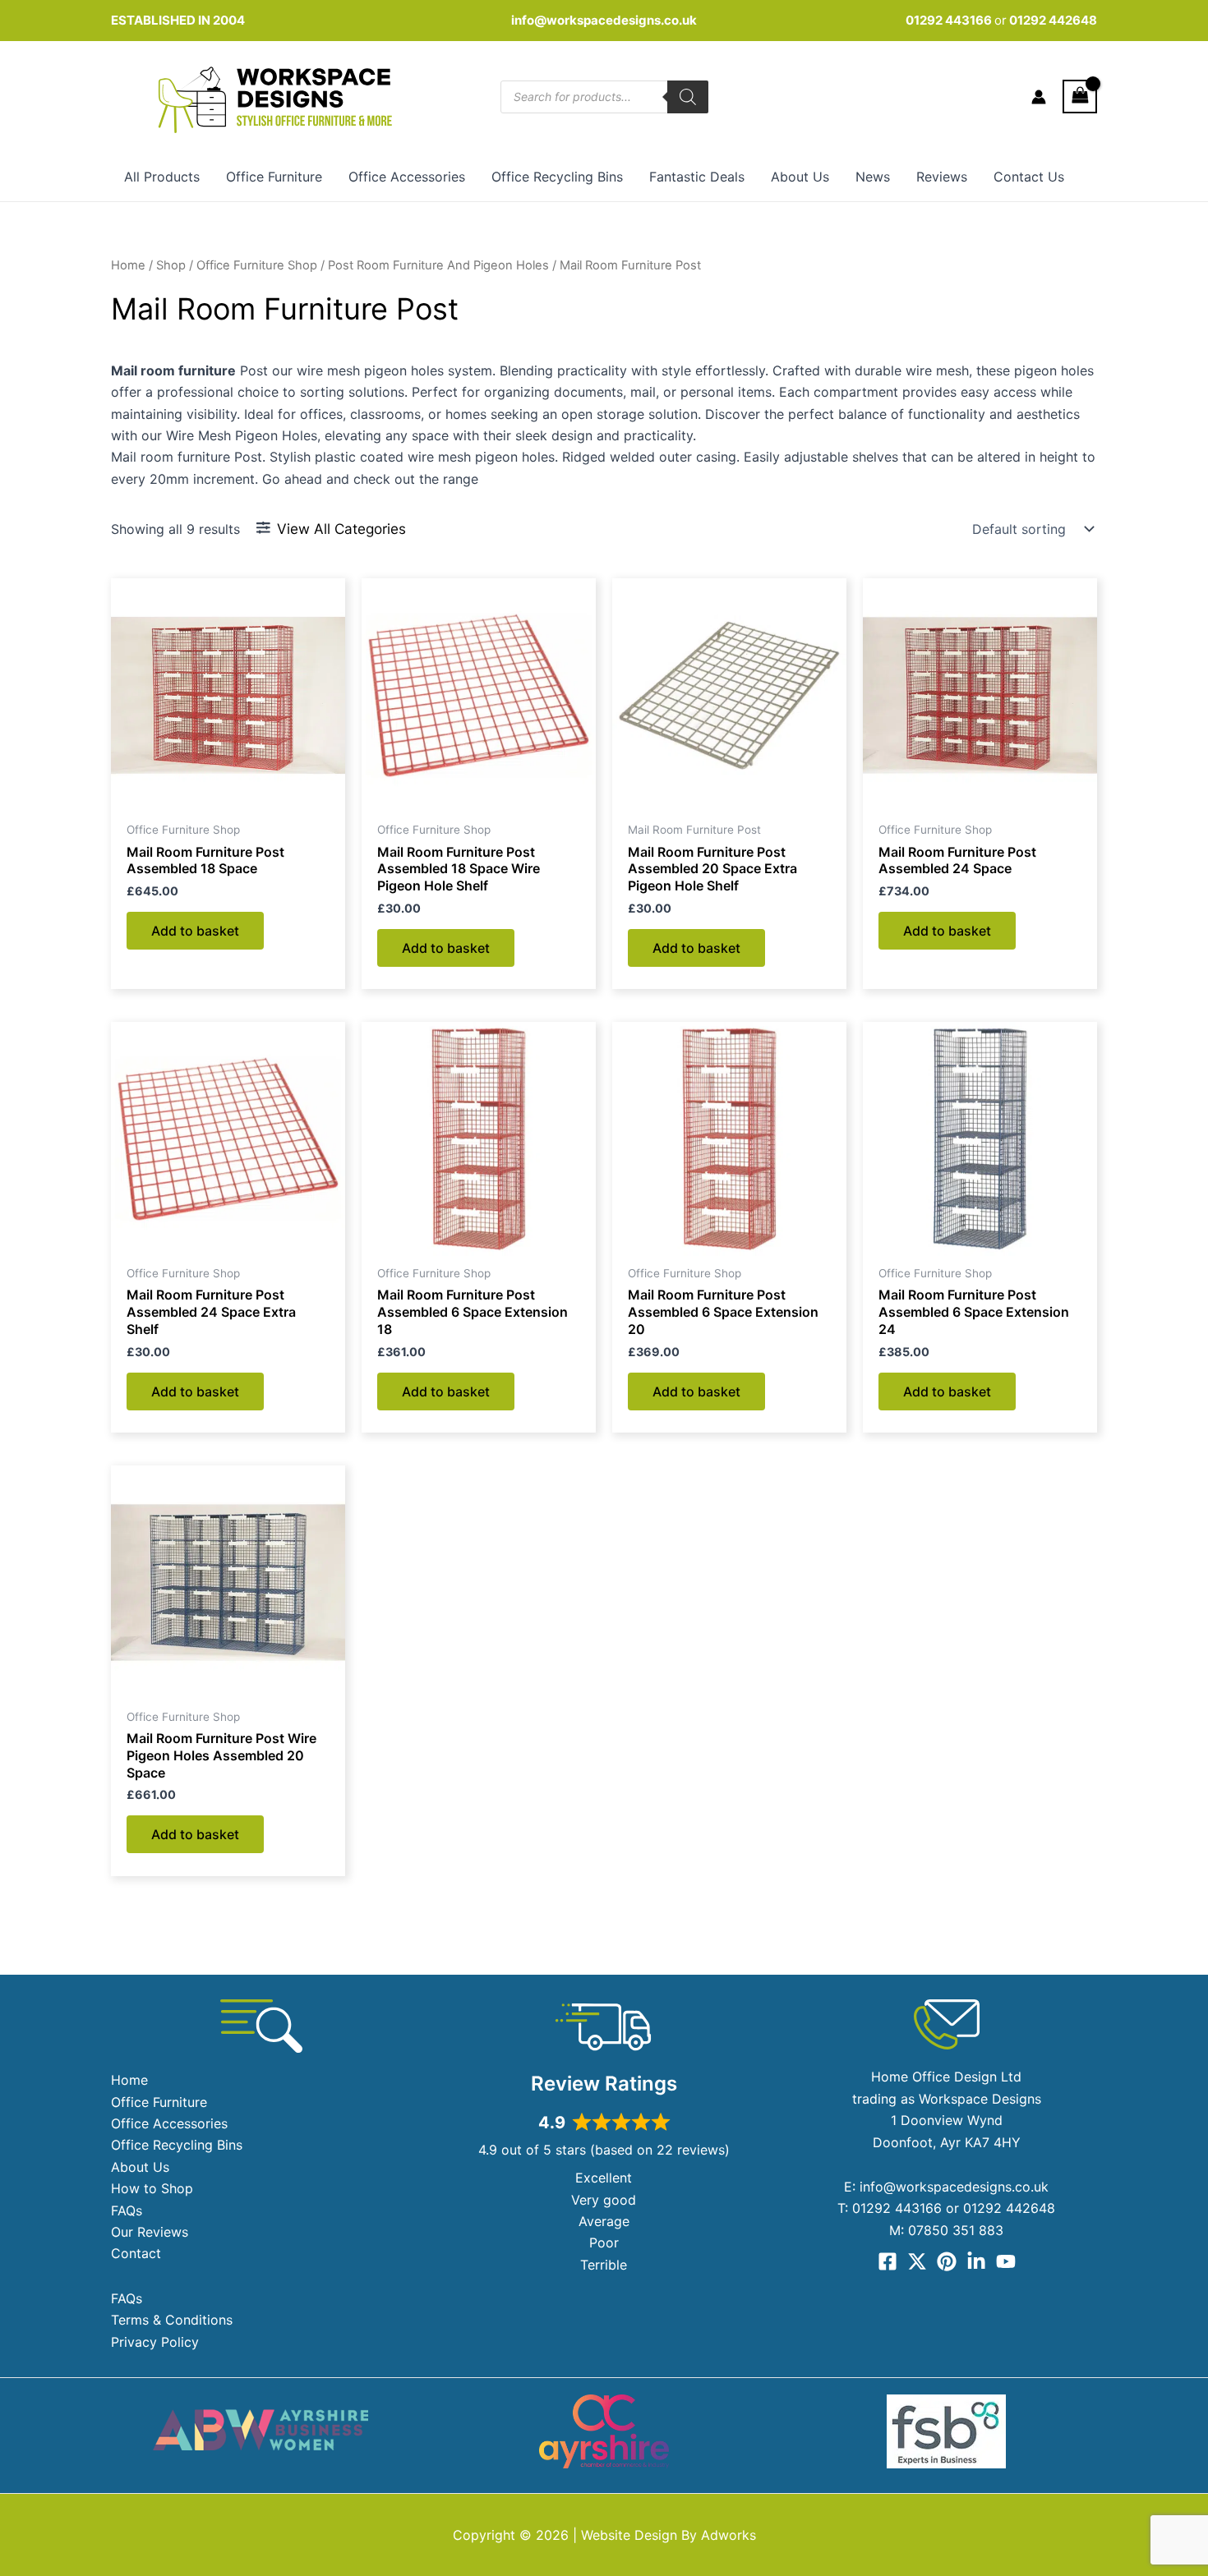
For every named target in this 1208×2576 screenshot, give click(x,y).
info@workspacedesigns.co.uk (604, 20)
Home (128, 265)
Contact (136, 2253)
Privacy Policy (155, 2342)
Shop (171, 265)
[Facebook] (888, 2261)
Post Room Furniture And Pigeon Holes (438, 265)
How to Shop (152, 2188)
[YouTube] (1006, 2261)
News (873, 177)
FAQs (127, 2210)
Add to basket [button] (195, 931)
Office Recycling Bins (557, 177)
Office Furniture (274, 177)
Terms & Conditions (172, 2320)
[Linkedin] (976, 2261)
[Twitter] (917, 2261)
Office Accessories (407, 177)
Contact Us (1029, 177)
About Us (800, 177)
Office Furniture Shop (257, 265)
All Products (162, 177)
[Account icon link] (1039, 97)
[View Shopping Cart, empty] (1080, 97)
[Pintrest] (947, 2261)
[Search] (688, 97)
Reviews (942, 177)
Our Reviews (150, 2232)
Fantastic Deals (697, 177)
